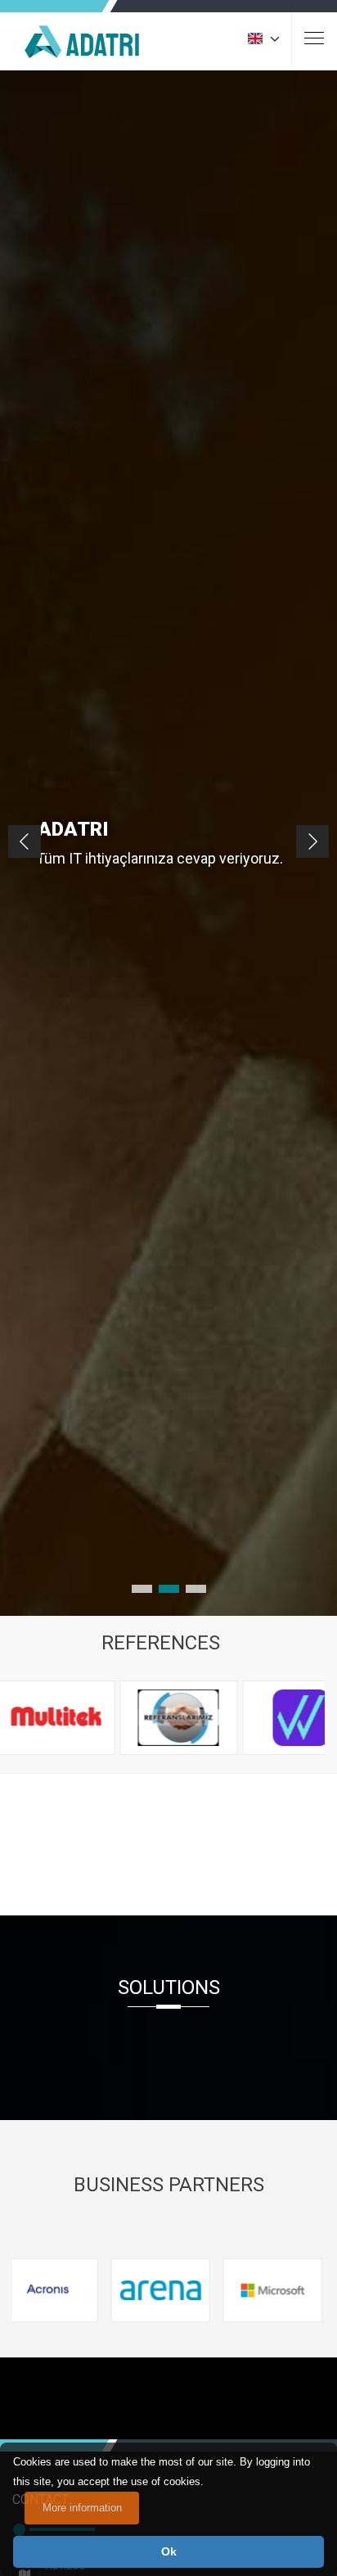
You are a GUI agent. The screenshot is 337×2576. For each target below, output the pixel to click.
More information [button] (82, 2508)
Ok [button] (169, 2551)
